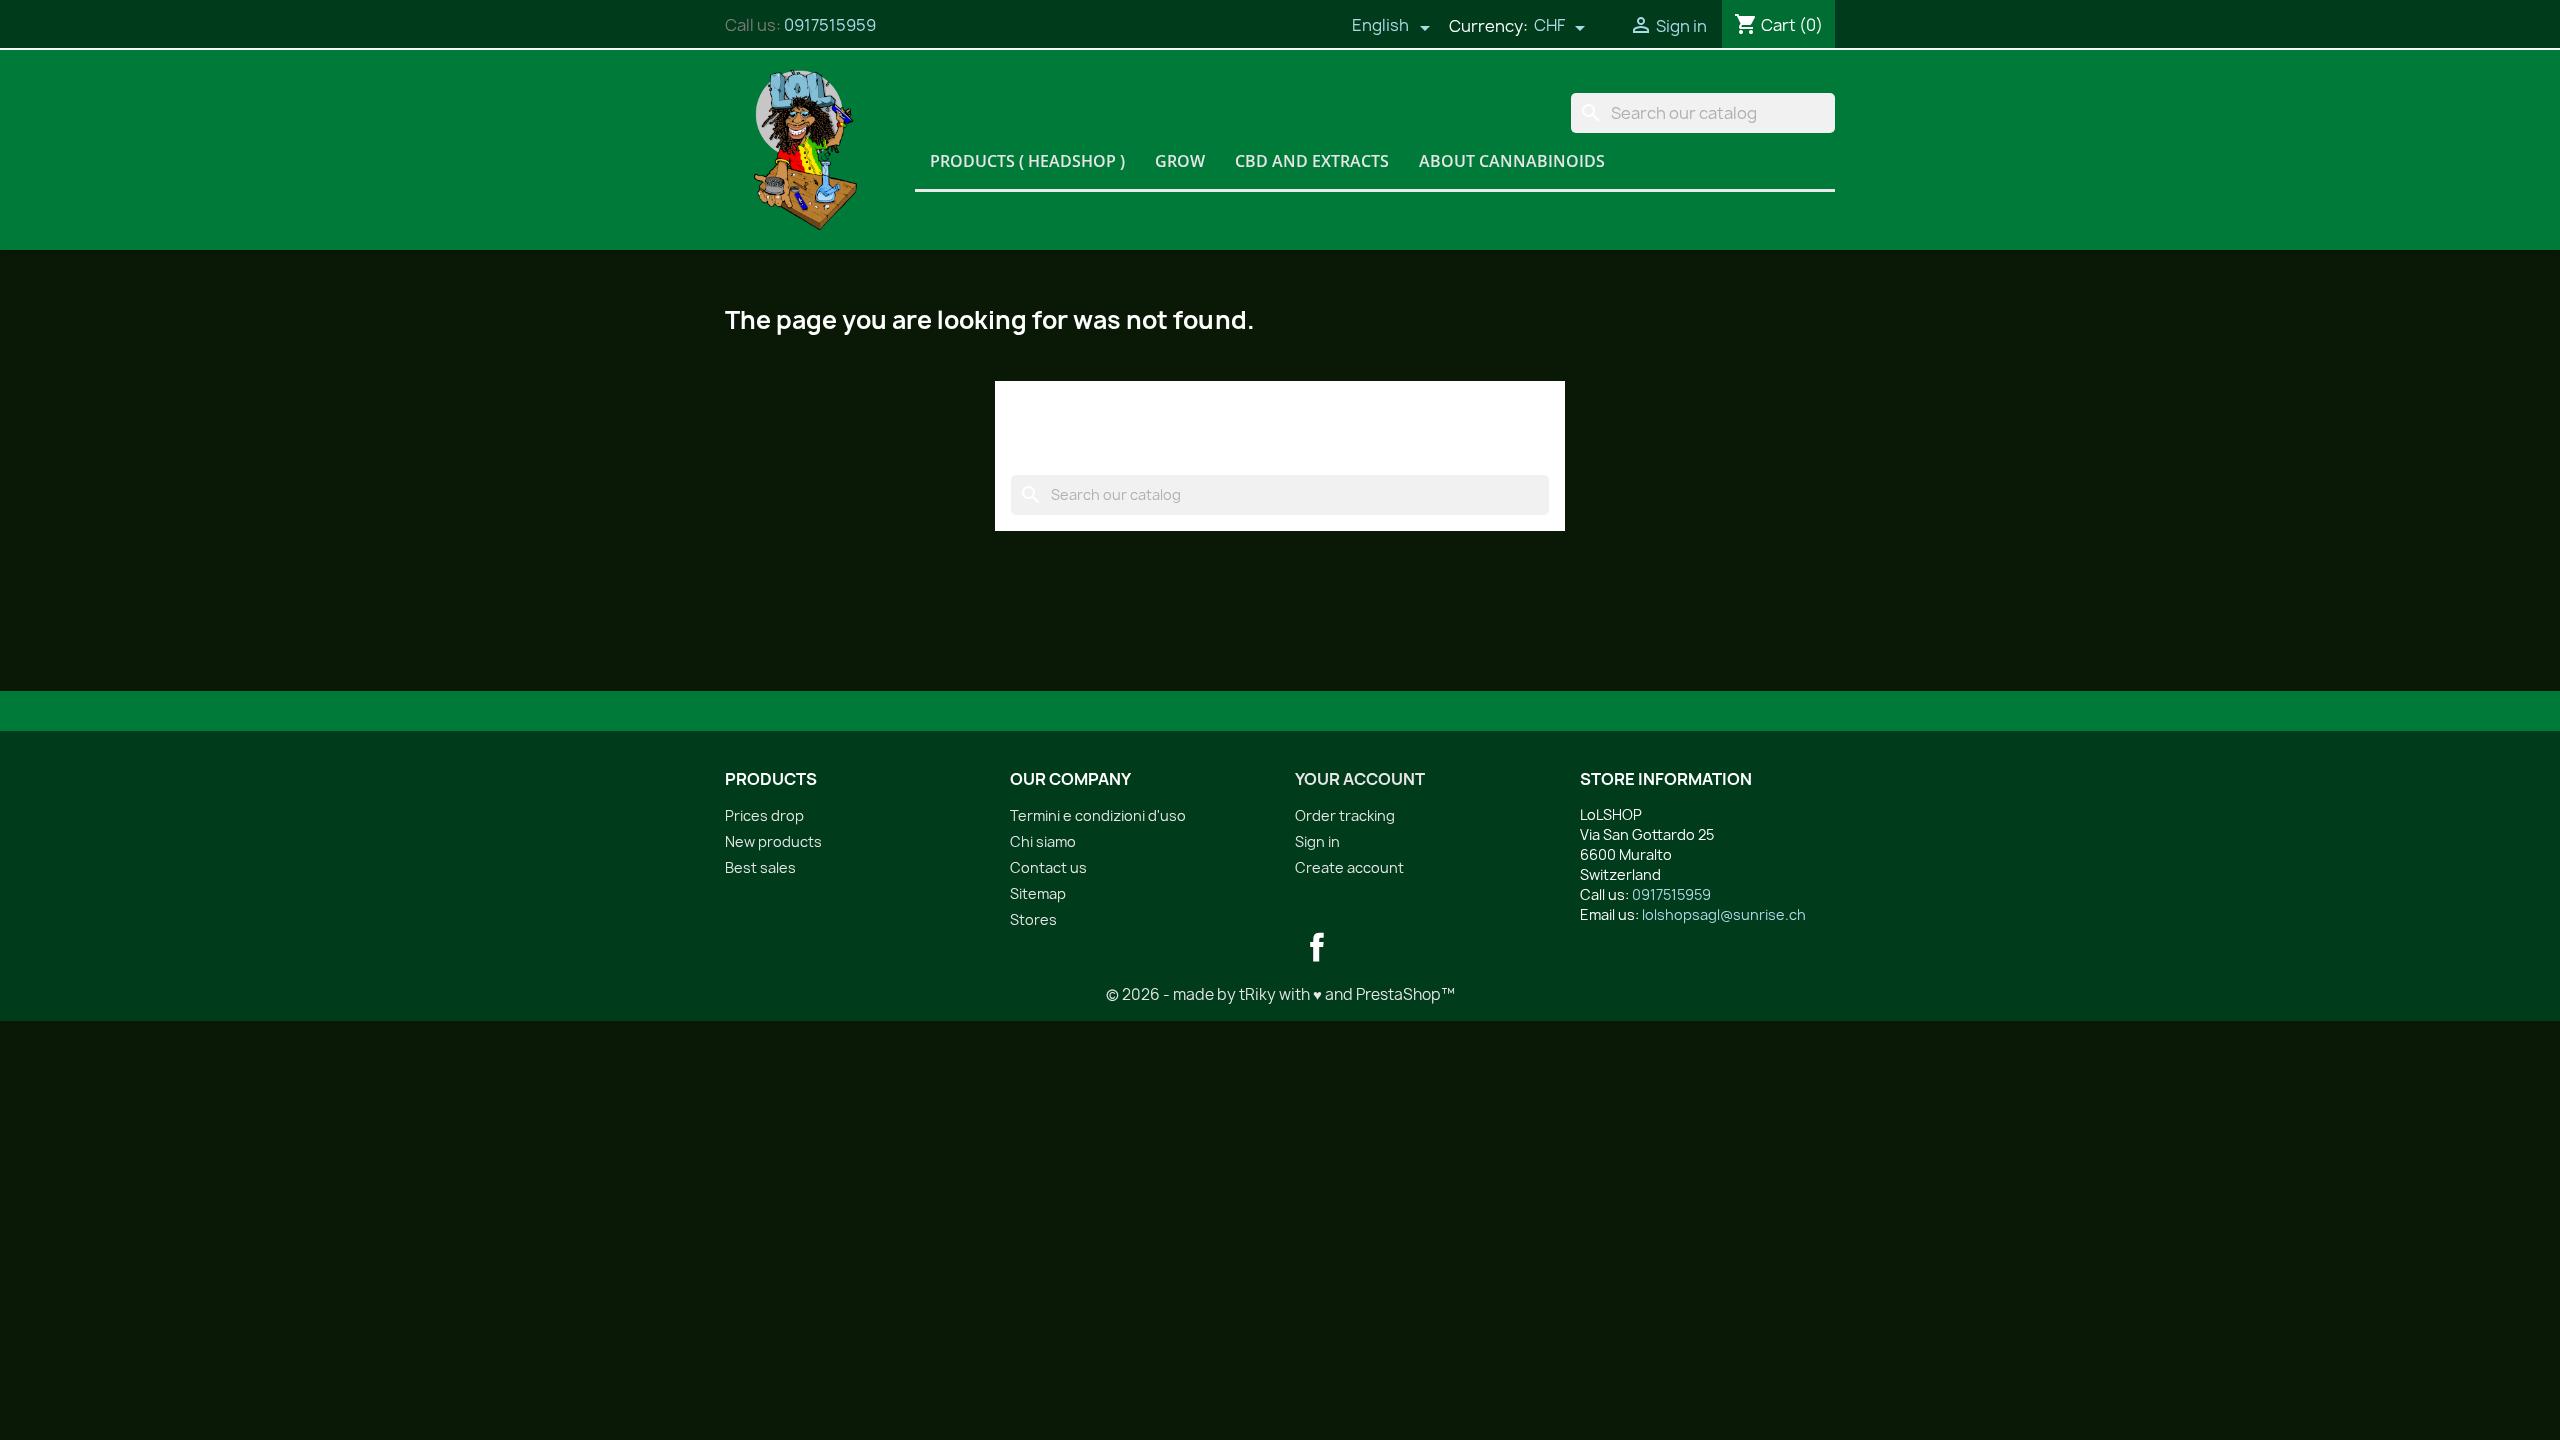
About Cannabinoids (1512, 161)
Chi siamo (1043, 841)
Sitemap (1038, 893)
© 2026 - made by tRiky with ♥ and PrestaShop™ (1280, 994)
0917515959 (830, 25)
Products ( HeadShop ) (1027, 161)
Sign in (1317, 841)
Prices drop (764, 815)
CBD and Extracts (1312, 161)
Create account (1349, 867)
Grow (1180, 161)
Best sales (760, 867)
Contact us (1048, 867)
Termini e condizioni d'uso (1098, 815)
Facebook (1317, 947)
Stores (1033, 919)
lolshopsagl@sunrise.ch (1724, 914)
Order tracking (1345, 815)
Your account (1360, 779)
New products (773, 841)
